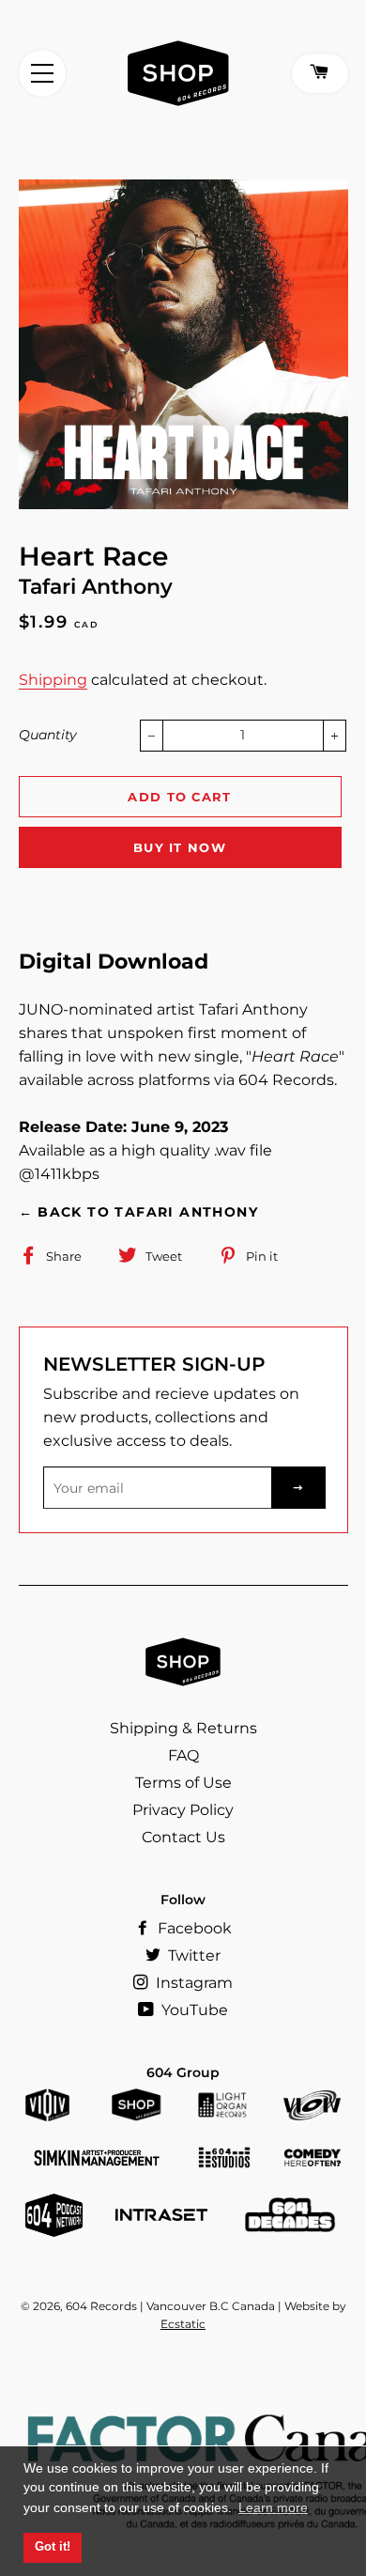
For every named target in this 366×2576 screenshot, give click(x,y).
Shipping (53, 680)
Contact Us (183, 1837)
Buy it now (180, 847)
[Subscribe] (298, 1488)
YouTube (193, 2010)
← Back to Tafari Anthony (139, 1212)
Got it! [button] (53, 2547)
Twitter (192, 1955)
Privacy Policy (183, 1810)
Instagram (192, 1983)
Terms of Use (183, 1783)
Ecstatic (183, 2324)
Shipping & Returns (183, 1728)
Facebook (193, 1928)
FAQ (183, 1755)
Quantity (48, 735)
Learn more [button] (273, 2507)
